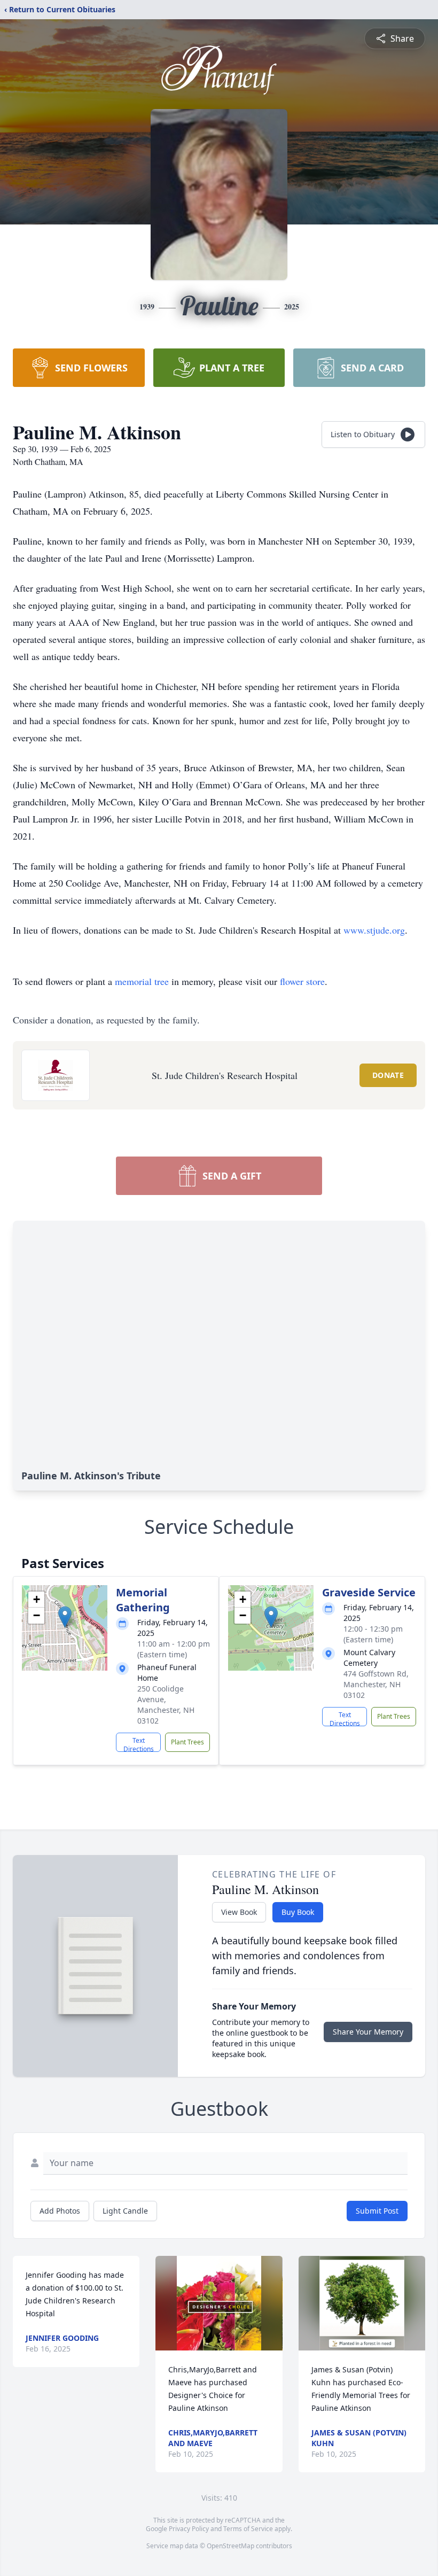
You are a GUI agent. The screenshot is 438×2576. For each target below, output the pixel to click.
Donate (388, 1075)
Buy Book (298, 1912)
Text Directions (139, 1744)
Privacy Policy (189, 2529)
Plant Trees (187, 1742)
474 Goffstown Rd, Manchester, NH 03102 (376, 1684)
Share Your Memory (368, 2032)
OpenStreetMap (230, 2546)
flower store (302, 981)
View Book (239, 1912)
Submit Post (377, 2211)
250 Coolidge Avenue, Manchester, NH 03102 (166, 1705)
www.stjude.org (374, 930)
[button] (65, 1617)
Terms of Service (248, 2529)
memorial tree (142, 981)
